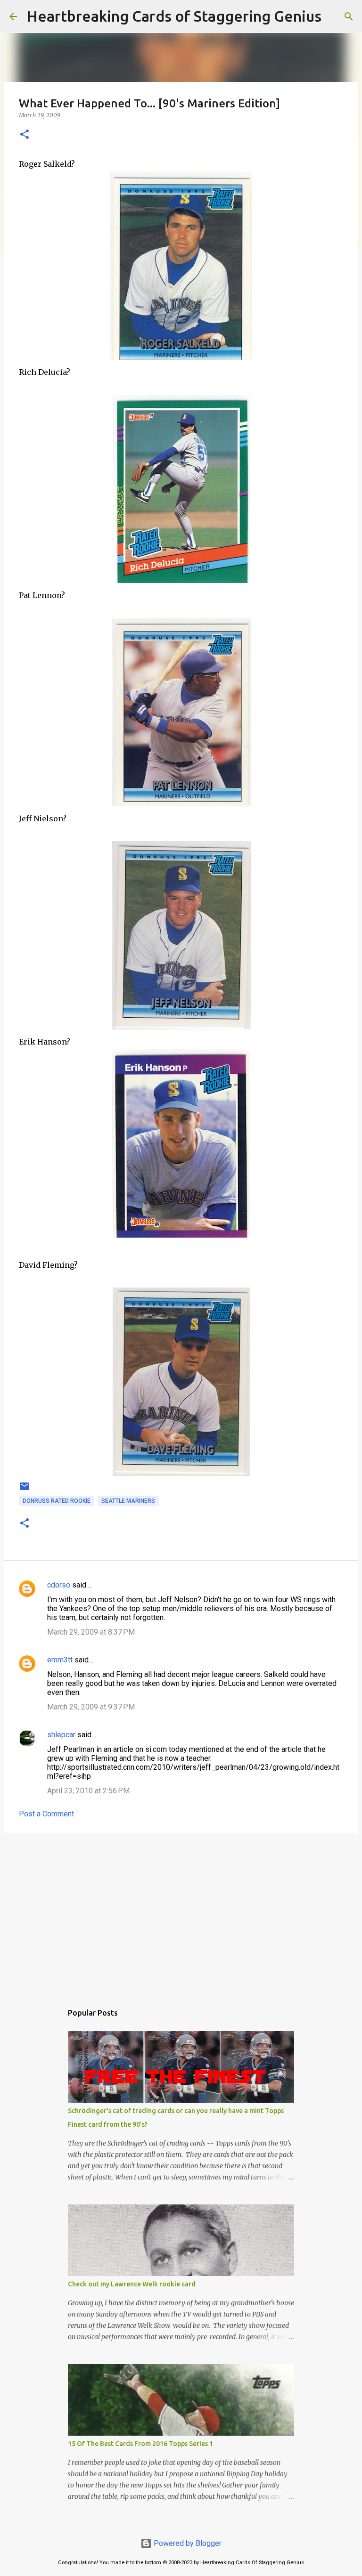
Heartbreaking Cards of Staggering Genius (174, 16)
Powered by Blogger (187, 2543)
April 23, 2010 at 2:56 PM (88, 1791)
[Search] (335, 16)
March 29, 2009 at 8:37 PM (91, 1632)
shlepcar (61, 1735)
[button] (25, 135)
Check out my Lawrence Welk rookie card (132, 2284)
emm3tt (60, 1660)
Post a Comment (46, 1814)
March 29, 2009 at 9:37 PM (91, 1707)
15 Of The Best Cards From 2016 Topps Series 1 (140, 2444)
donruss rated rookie (57, 1501)
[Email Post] (25, 1490)
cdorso (59, 1585)
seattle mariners (128, 1501)
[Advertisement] (181, 1913)
